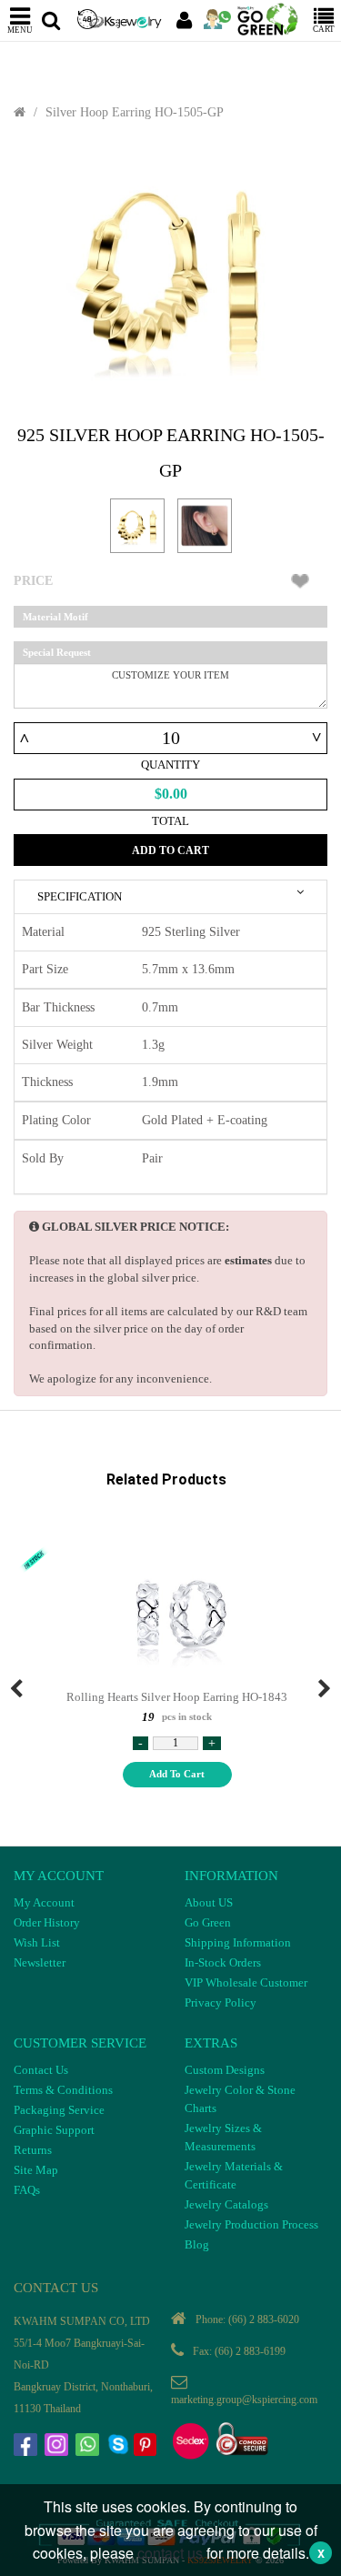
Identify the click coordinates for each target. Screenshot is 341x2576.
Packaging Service (59, 2110)
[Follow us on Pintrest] (147, 2447)
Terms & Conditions (63, 2090)
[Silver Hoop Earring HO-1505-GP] (170, 273)
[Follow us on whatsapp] (89, 2447)
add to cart (177, 1774)
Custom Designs (225, 2070)
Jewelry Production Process (251, 2224)
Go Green (208, 1922)
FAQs (27, 2190)
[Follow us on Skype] (120, 2447)
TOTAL (170, 821)
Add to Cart (170, 850)
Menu (20, 30)
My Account (44, 1902)
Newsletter (40, 1962)
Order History (47, 1922)
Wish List (37, 1942)
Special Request (57, 652)
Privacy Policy (221, 2002)
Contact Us (41, 2070)
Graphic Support (54, 2130)
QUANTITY (170, 765)
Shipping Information (238, 1942)
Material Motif (55, 617)
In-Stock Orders (223, 1962)
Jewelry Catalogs (226, 2204)
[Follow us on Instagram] (58, 2447)
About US (209, 1902)
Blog (197, 2244)
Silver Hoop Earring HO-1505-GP (135, 112)
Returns (33, 2150)
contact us (170, 2553)
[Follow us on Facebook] (27, 2447)
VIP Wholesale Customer (246, 1982)
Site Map (36, 2170)
